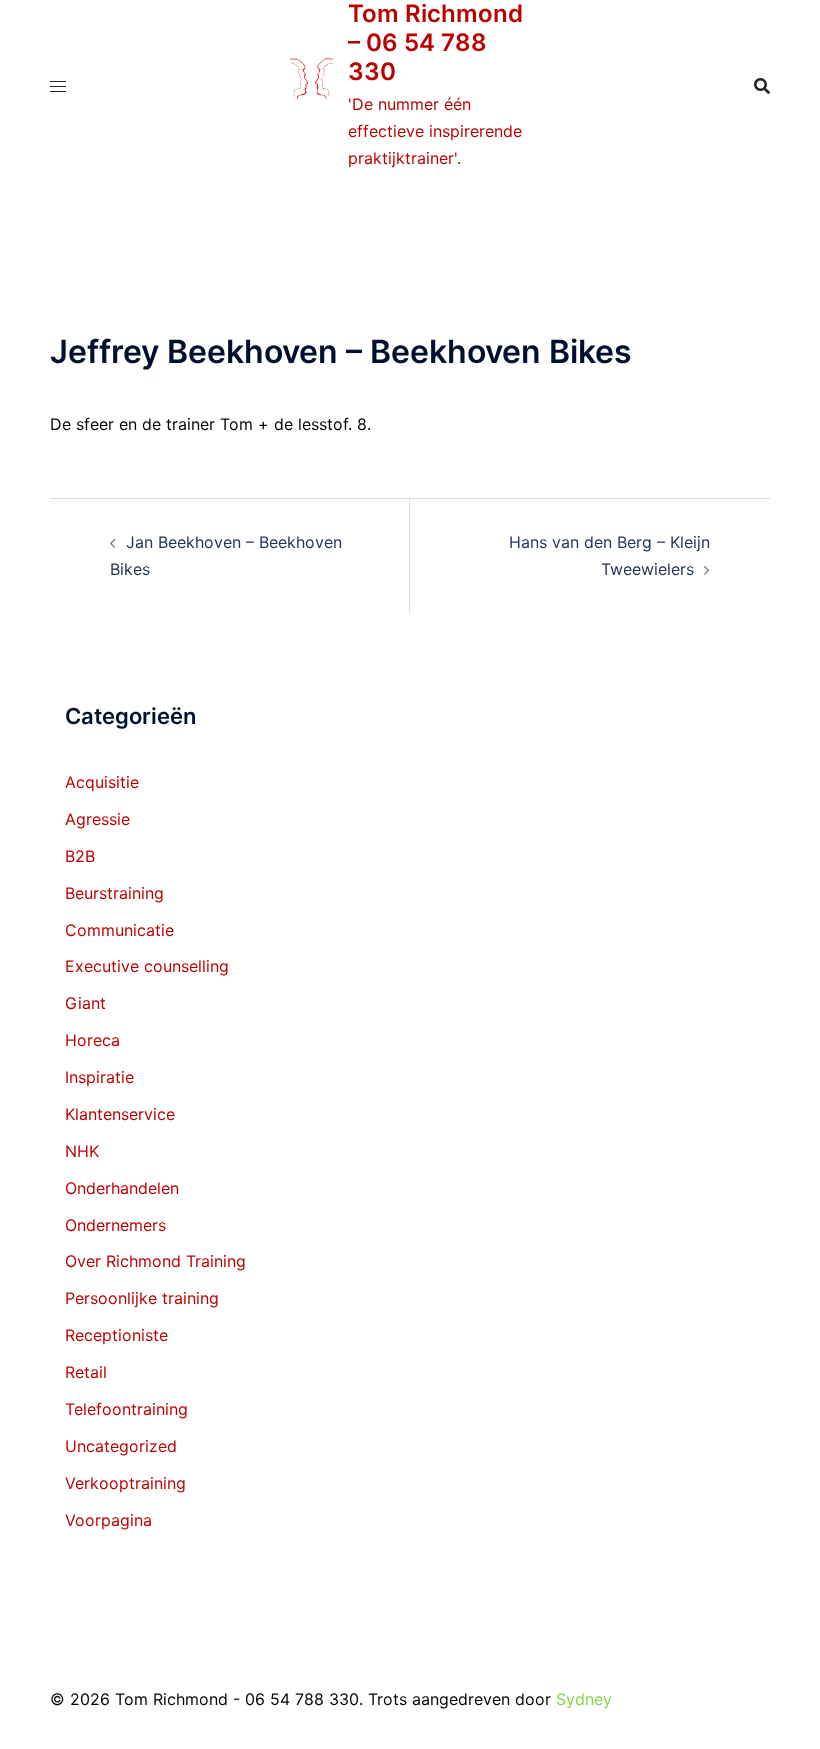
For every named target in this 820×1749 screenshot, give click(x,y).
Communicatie (119, 930)
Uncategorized (121, 1446)
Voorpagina (108, 1520)
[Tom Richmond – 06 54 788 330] (311, 86)
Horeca (92, 1040)
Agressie (97, 819)
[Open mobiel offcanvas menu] (58, 86)
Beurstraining (114, 893)
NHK (82, 1151)
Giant (85, 1003)
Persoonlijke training (142, 1298)
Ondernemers (115, 1225)
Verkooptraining (125, 1483)
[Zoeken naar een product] (762, 86)
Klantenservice (120, 1114)
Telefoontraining (126, 1409)
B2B (80, 856)
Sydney (584, 1699)
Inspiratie (99, 1077)
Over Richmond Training (155, 1261)
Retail (86, 1372)
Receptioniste (116, 1335)
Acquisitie (102, 782)
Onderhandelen (122, 1188)
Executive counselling (147, 966)
